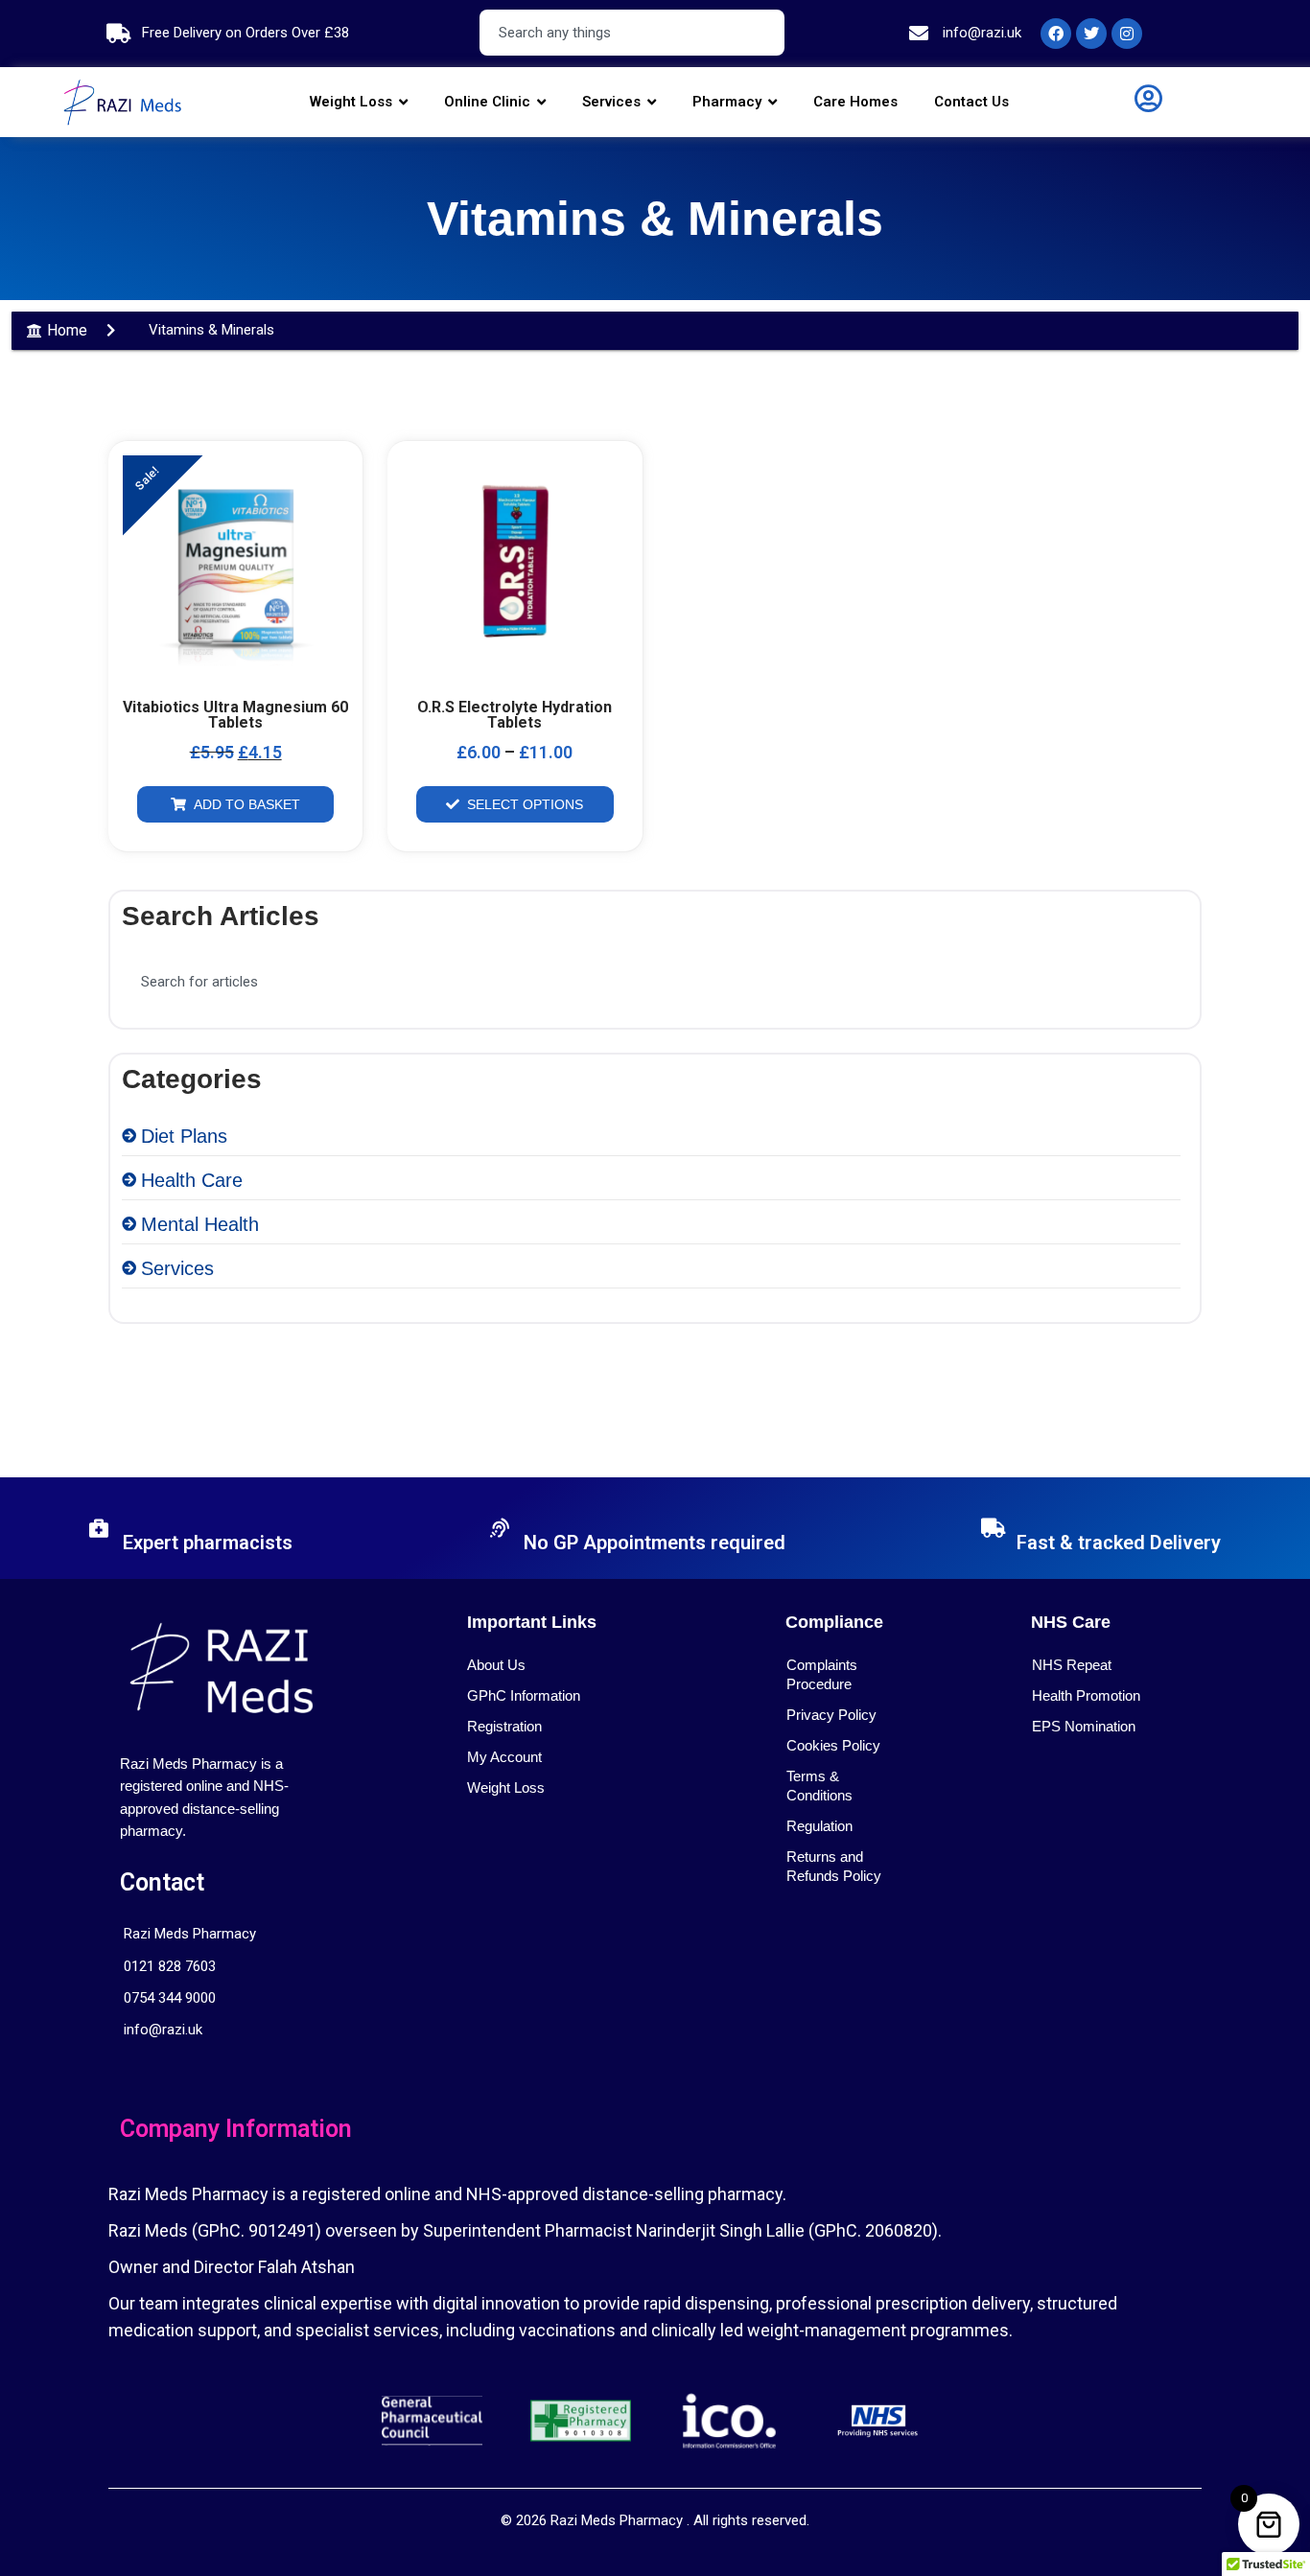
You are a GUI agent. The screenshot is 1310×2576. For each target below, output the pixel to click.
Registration (504, 1726)
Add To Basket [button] (247, 804)
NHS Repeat (1072, 1665)
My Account (504, 1757)
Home (67, 330)
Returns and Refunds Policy (834, 1866)
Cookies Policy (833, 1745)
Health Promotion (1086, 1695)
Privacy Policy (831, 1715)
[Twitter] (1091, 34)
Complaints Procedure (822, 1674)
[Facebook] (1056, 34)
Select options (525, 804)
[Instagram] (1127, 34)
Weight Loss (506, 1787)
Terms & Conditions (819, 1786)
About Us (496, 1665)
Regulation (819, 1826)
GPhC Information (524, 1695)
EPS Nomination (1084, 1726)
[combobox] (632, 33)
